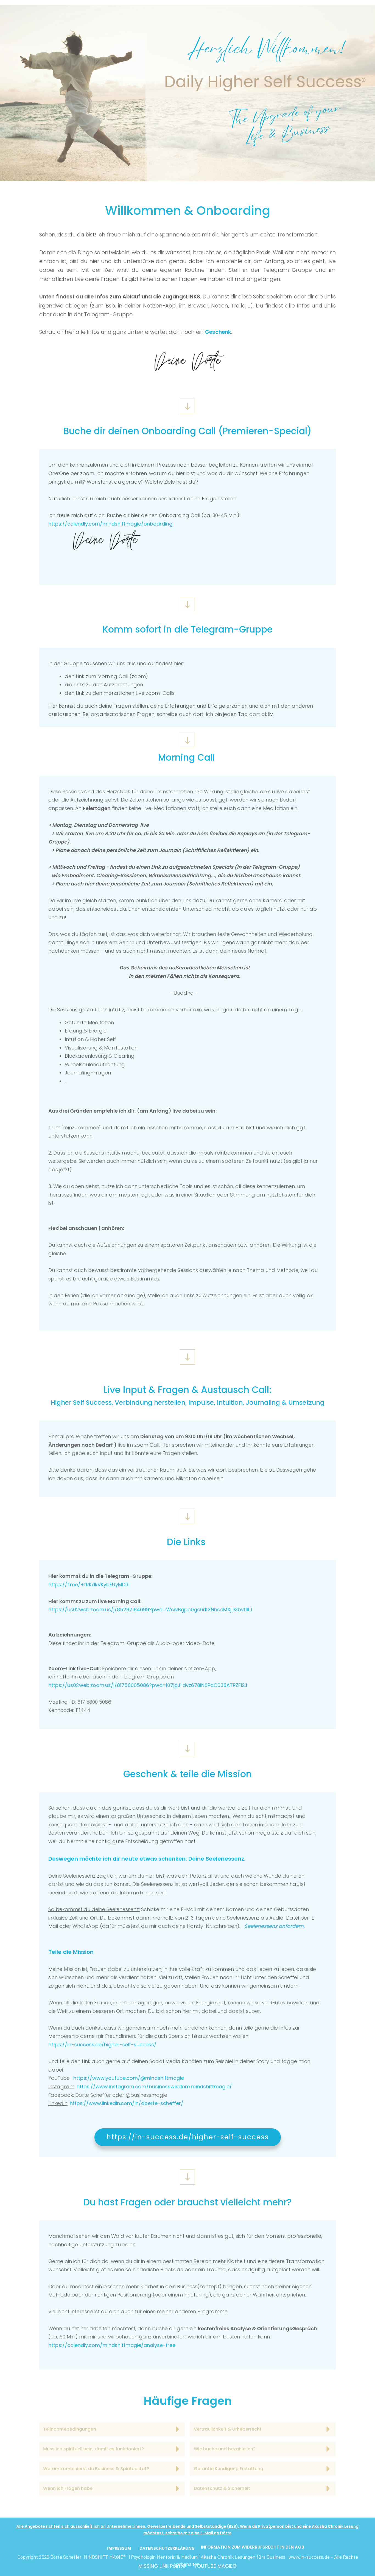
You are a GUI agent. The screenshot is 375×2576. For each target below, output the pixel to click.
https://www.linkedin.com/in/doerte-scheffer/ (127, 2103)
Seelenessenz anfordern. (275, 1926)
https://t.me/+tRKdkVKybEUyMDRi (89, 1585)
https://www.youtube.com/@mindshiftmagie (129, 2078)
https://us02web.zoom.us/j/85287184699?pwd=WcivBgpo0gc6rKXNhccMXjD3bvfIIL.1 (150, 1609)
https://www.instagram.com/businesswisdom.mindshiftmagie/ (154, 2087)
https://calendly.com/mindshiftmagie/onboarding (110, 524)
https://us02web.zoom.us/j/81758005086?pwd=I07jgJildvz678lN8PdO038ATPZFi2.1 (148, 1685)
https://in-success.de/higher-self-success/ (102, 2045)
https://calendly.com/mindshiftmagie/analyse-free (112, 2345)
